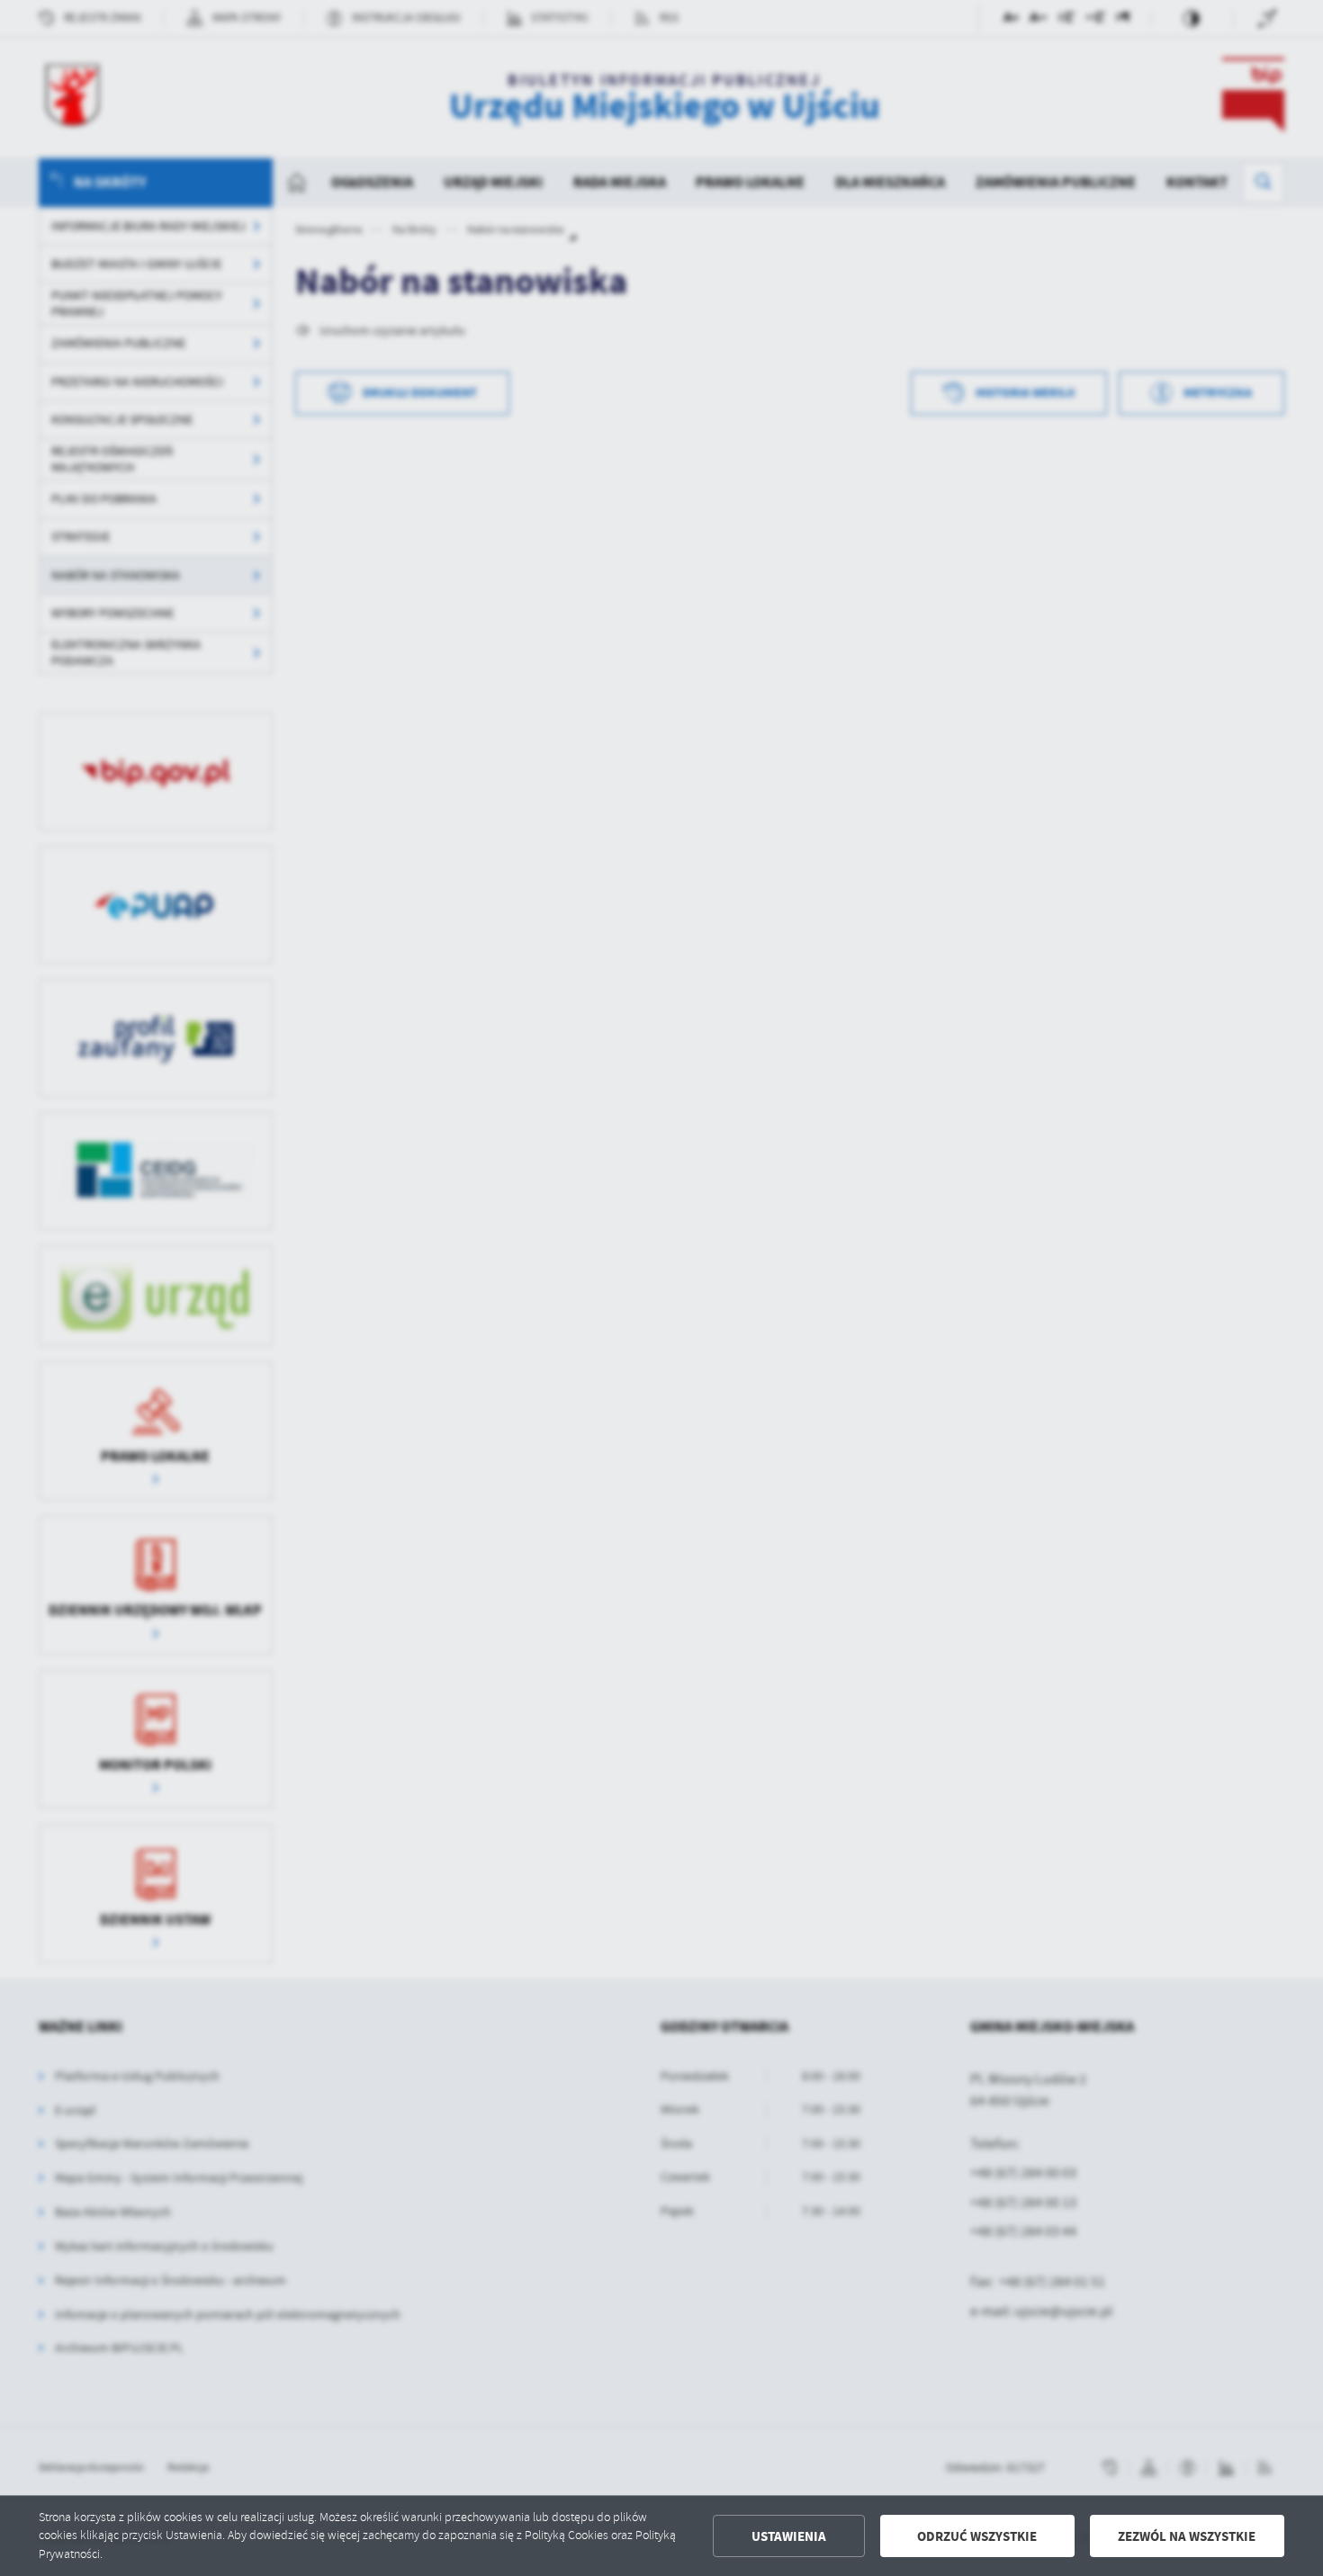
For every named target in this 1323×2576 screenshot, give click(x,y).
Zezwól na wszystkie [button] (1187, 2536)
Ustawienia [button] (789, 2536)
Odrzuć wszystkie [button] (977, 2536)
